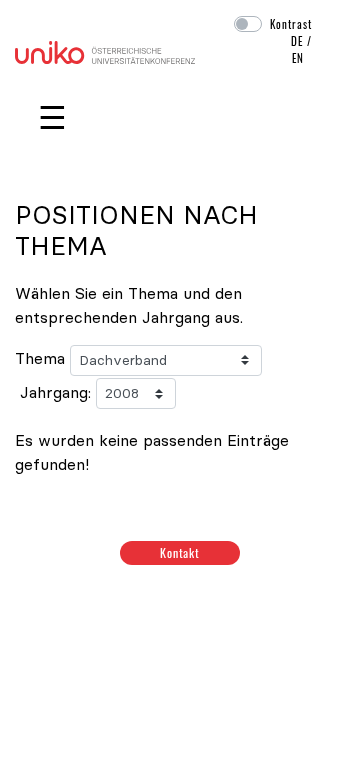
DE (297, 41)
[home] (105, 50)
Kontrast (291, 24)
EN (298, 58)
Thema (40, 358)
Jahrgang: (55, 392)
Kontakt (180, 552)
